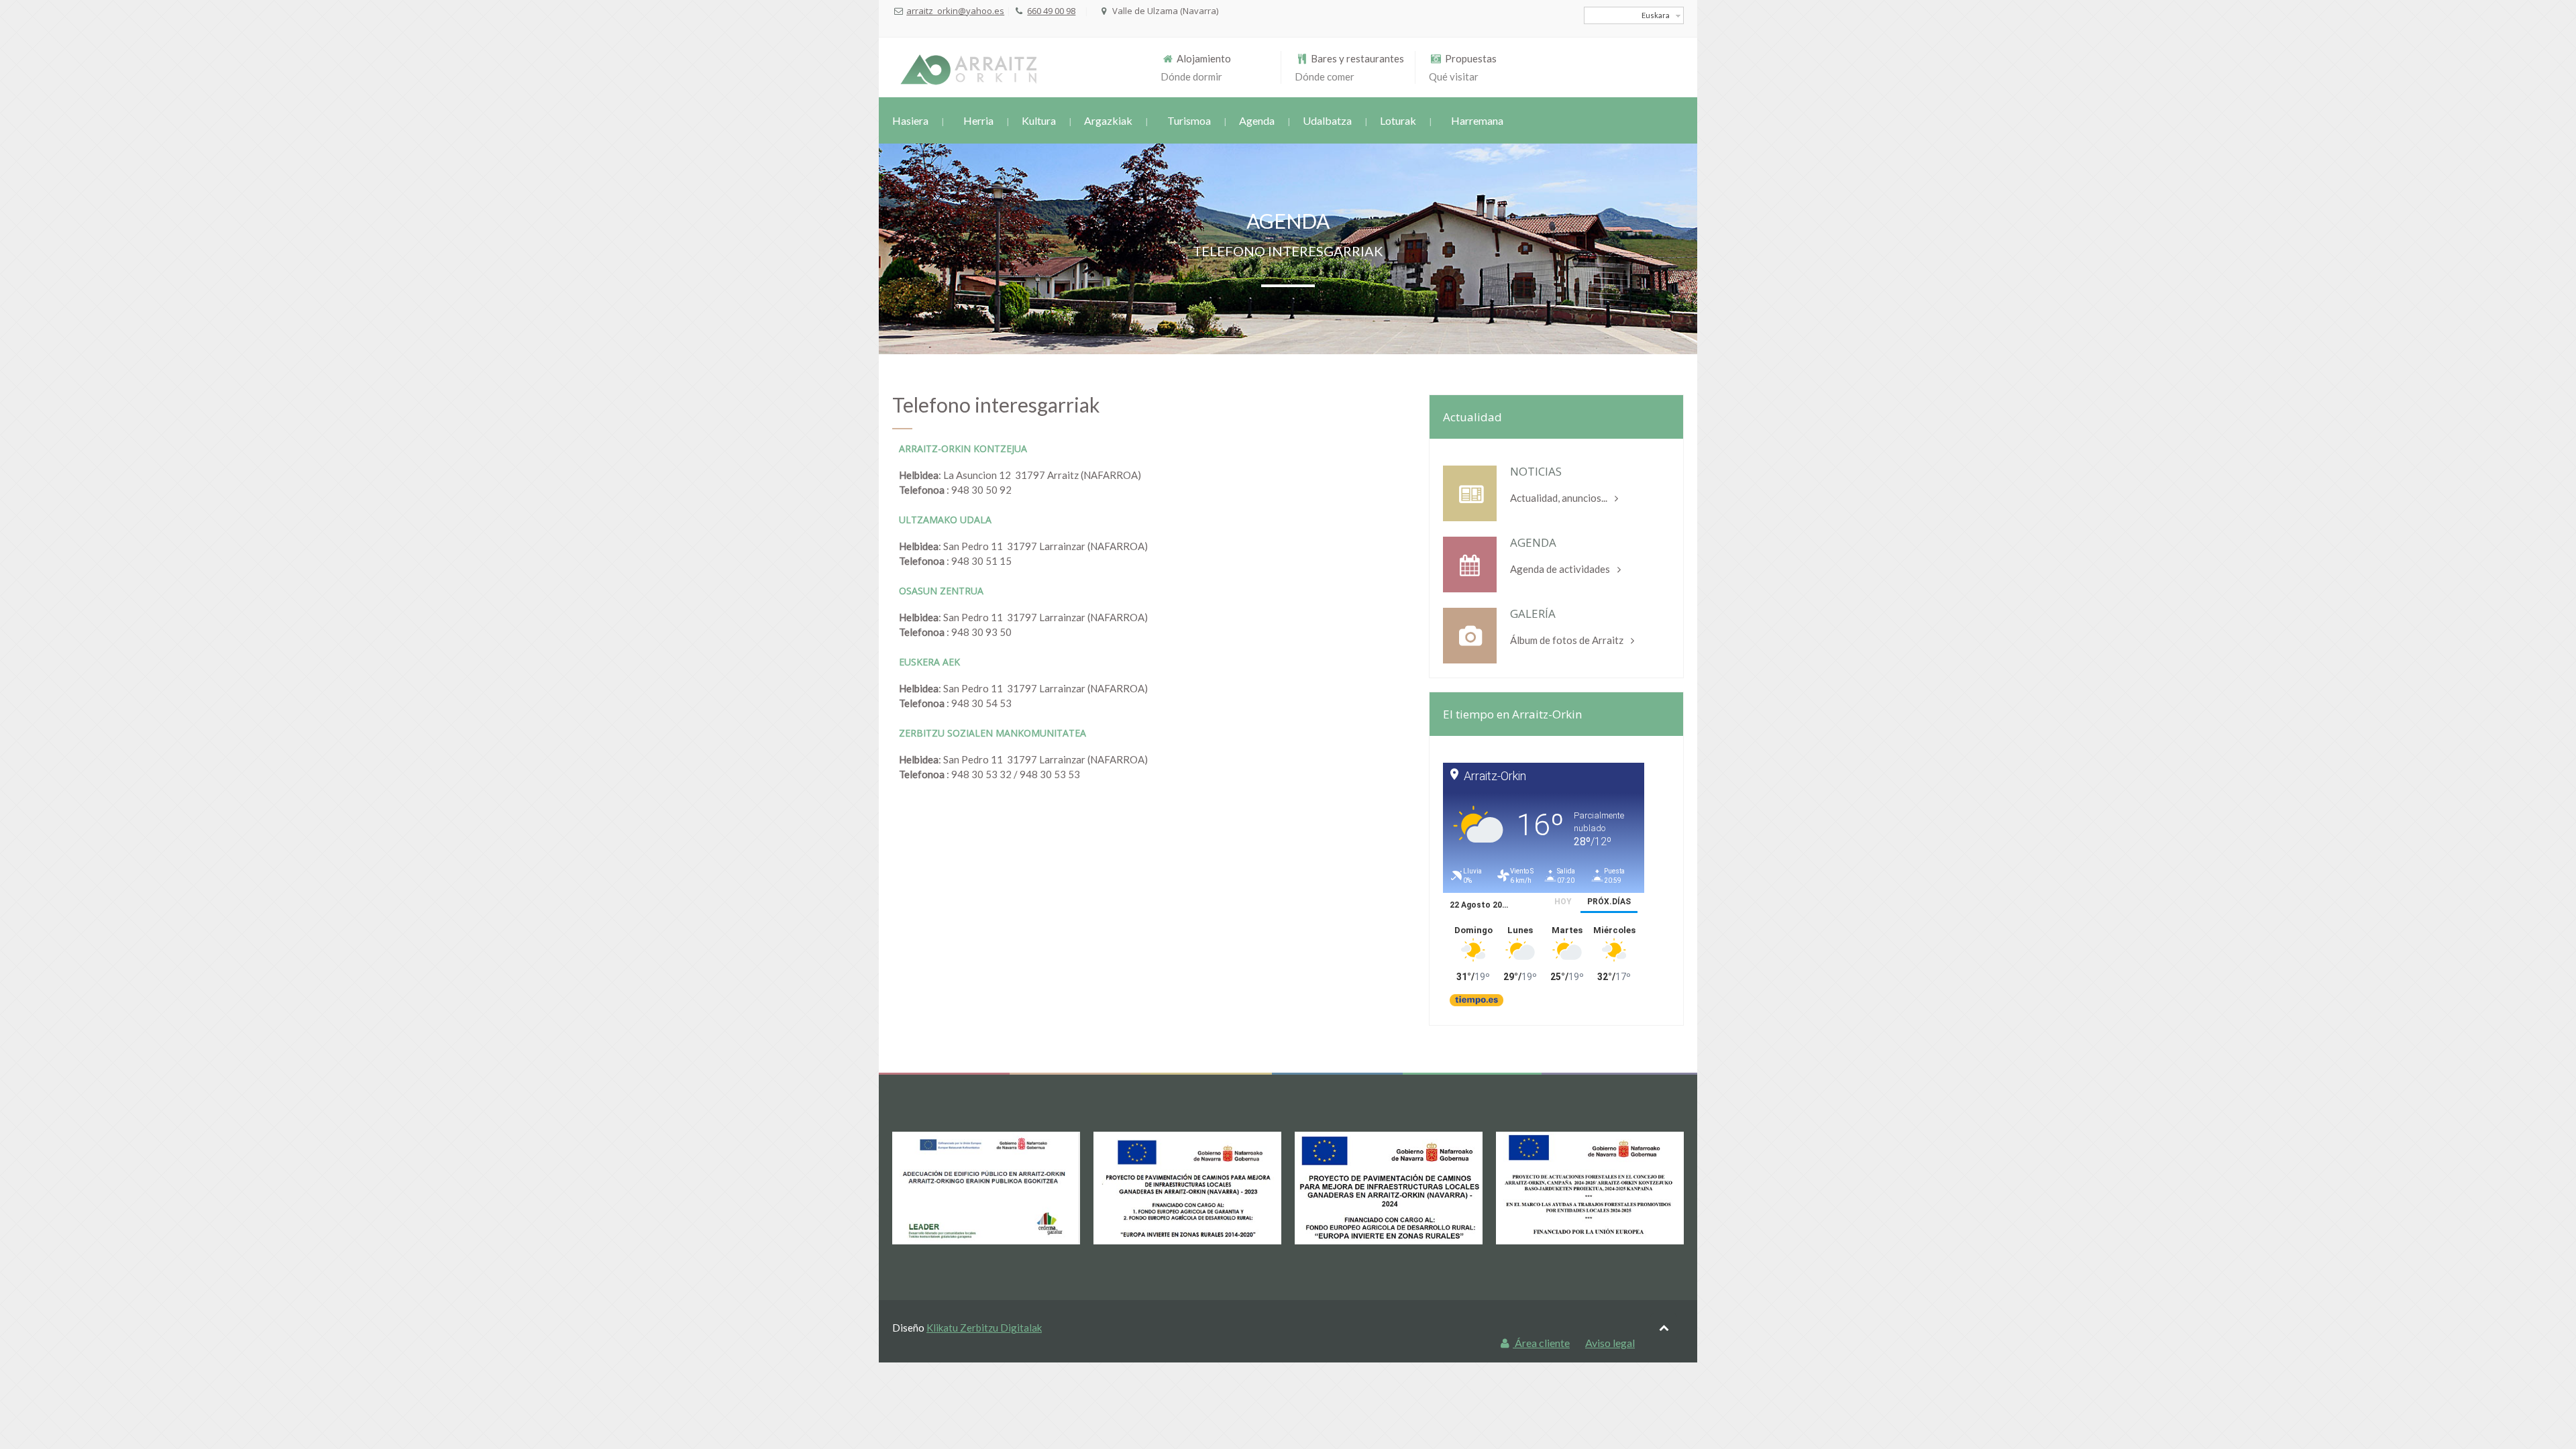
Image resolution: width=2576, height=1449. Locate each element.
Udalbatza (1327, 120)
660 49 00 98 (1051, 11)
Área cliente (1541, 1343)
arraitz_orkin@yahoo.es (955, 11)
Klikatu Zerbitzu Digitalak (984, 1328)
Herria (978, 120)
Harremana (1477, 120)
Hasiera (910, 120)
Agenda (1257, 120)
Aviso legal (1610, 1343)
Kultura (1039, 120)
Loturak (1398, 120)
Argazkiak (1108, 120)
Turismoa (1189, 120)
